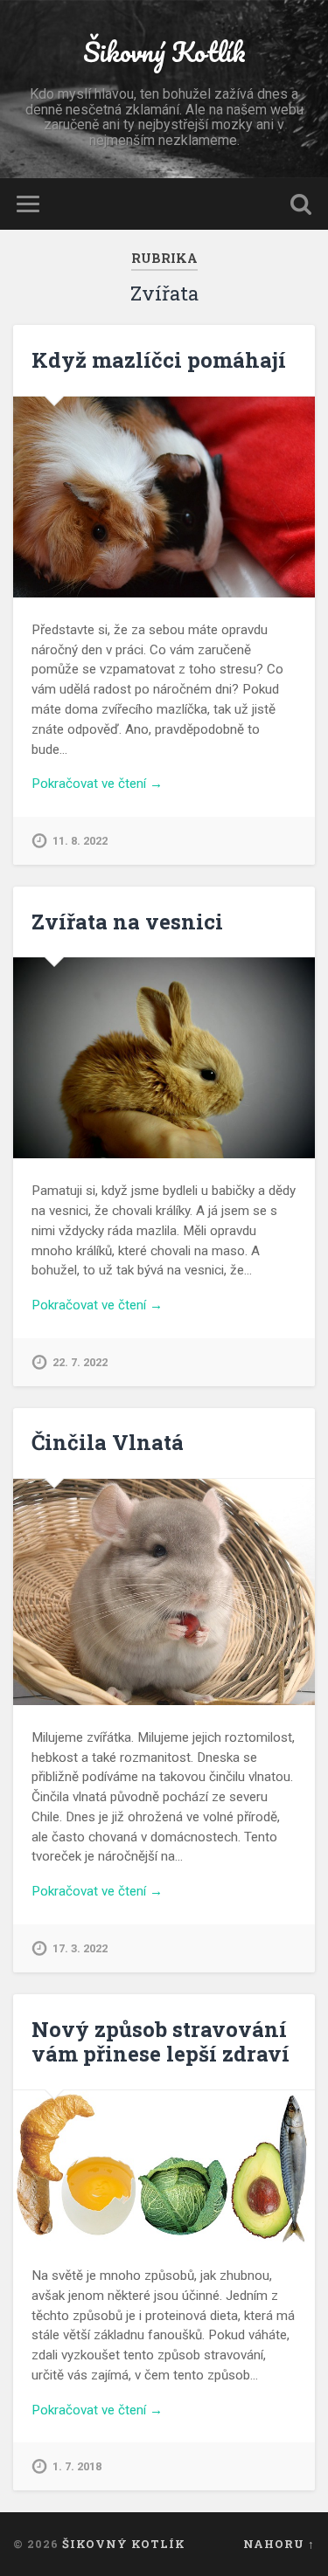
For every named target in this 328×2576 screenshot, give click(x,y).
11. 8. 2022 (80, 841)
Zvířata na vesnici (127, 922)
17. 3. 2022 (80, 1948)
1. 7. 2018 (77, 2466)
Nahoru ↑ (279, 2544)
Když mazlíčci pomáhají (159, 360)
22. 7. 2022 (80, 1362)
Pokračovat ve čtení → (97, 784)
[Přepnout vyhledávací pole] (301, 204)
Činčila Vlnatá (108, 1442)
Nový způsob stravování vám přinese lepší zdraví (161, 2042)
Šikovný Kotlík (164, 52)
